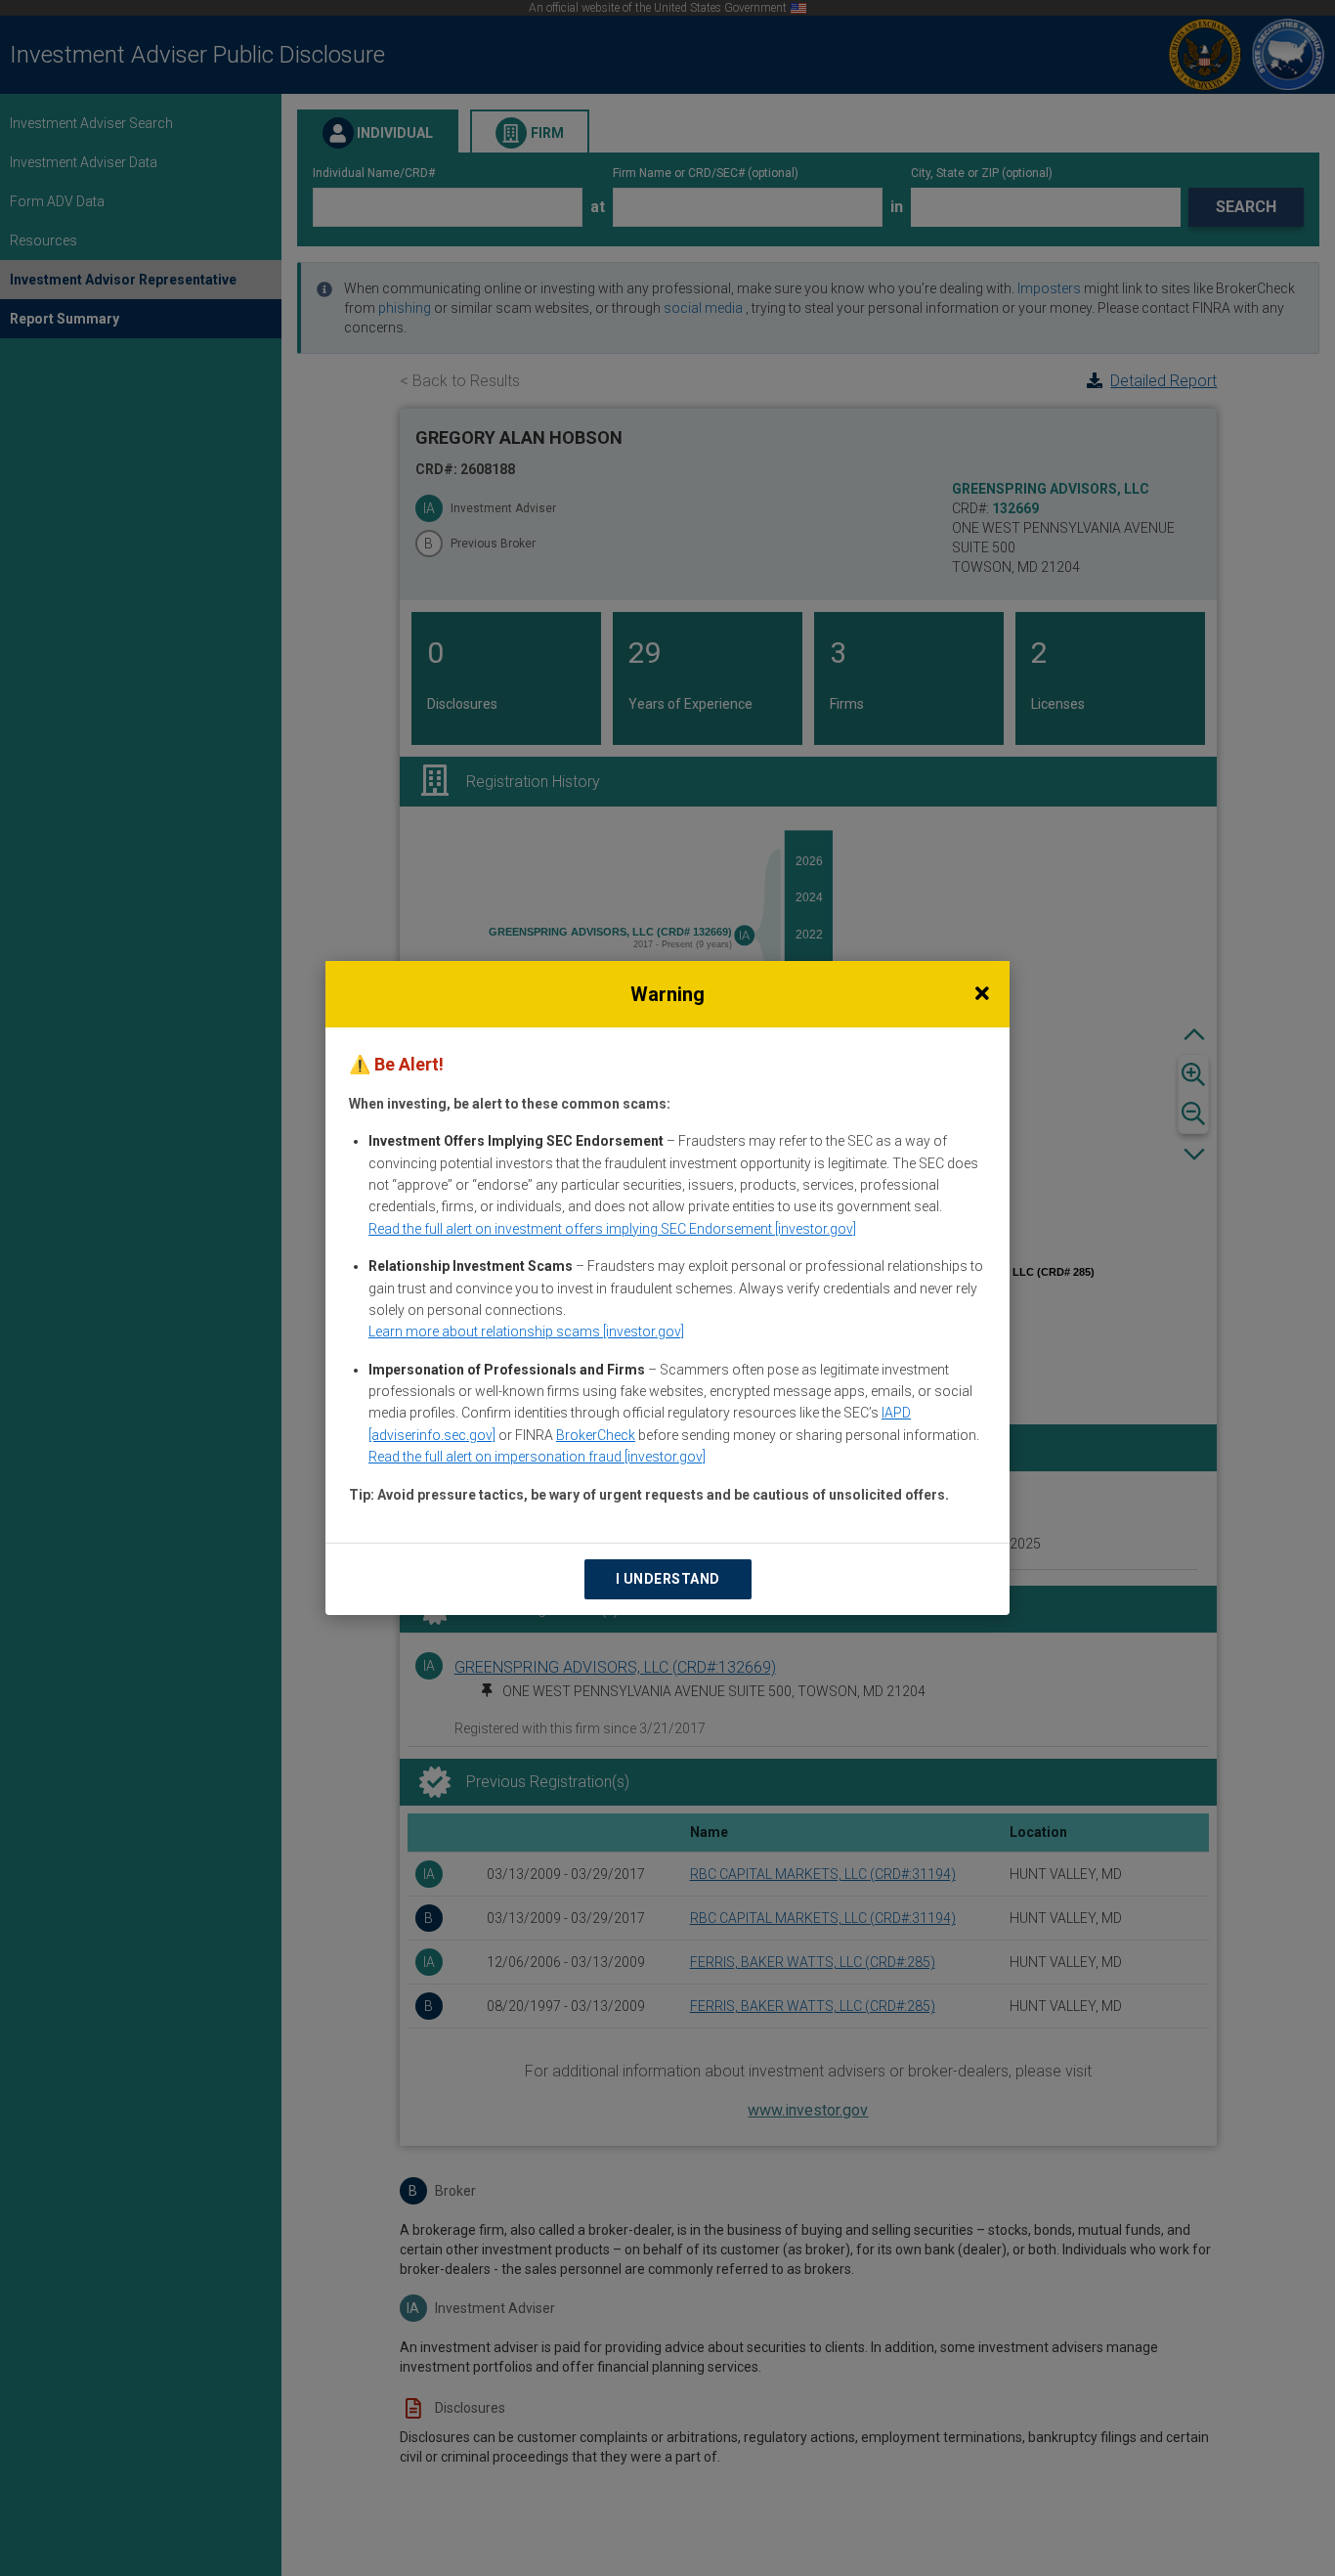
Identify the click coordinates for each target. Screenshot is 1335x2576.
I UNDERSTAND (668, 1579)
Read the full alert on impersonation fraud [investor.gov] (537, 1457)
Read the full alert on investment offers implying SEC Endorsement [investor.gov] (612, 1229)
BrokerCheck (596, 1435)
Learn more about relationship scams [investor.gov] (526, 1332)
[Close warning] (982, 994)
